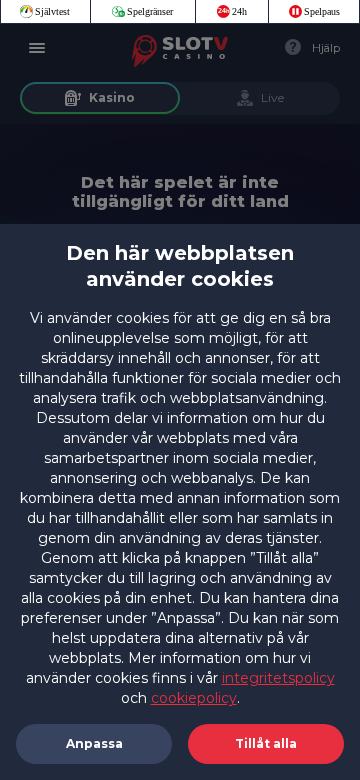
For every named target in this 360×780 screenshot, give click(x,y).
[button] (266, 744)
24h (239, 11)
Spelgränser (150, 11)
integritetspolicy (278, 678)
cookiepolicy (194, 698)
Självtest (52, 11)
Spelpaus (322, 11)
